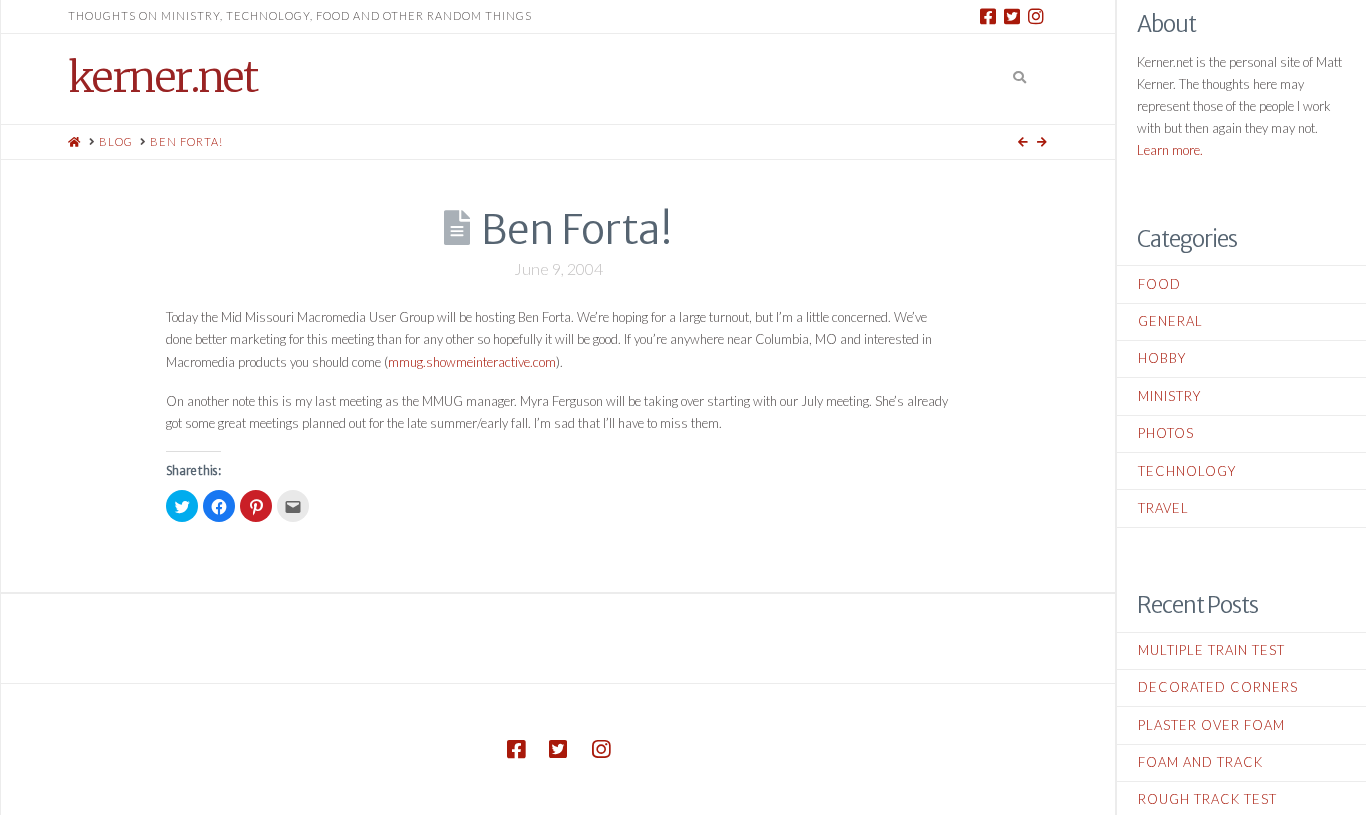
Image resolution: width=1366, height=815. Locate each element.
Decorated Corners (1218, 687)
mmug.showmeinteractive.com (472, 362)
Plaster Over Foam (1211, 725)
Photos (1166, 433)
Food (1159, 284)
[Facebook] (988, 16)
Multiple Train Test (1211, 650)
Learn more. (1170, 150)
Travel (1163, 508)
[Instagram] (1036, 16)
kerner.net (162, 77)
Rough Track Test (1207, 799)
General (1170, 321)
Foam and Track (1200, 762)
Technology (1187, 471)
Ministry (1169, 396)
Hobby (1162, 358)
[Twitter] (1012, 16)
